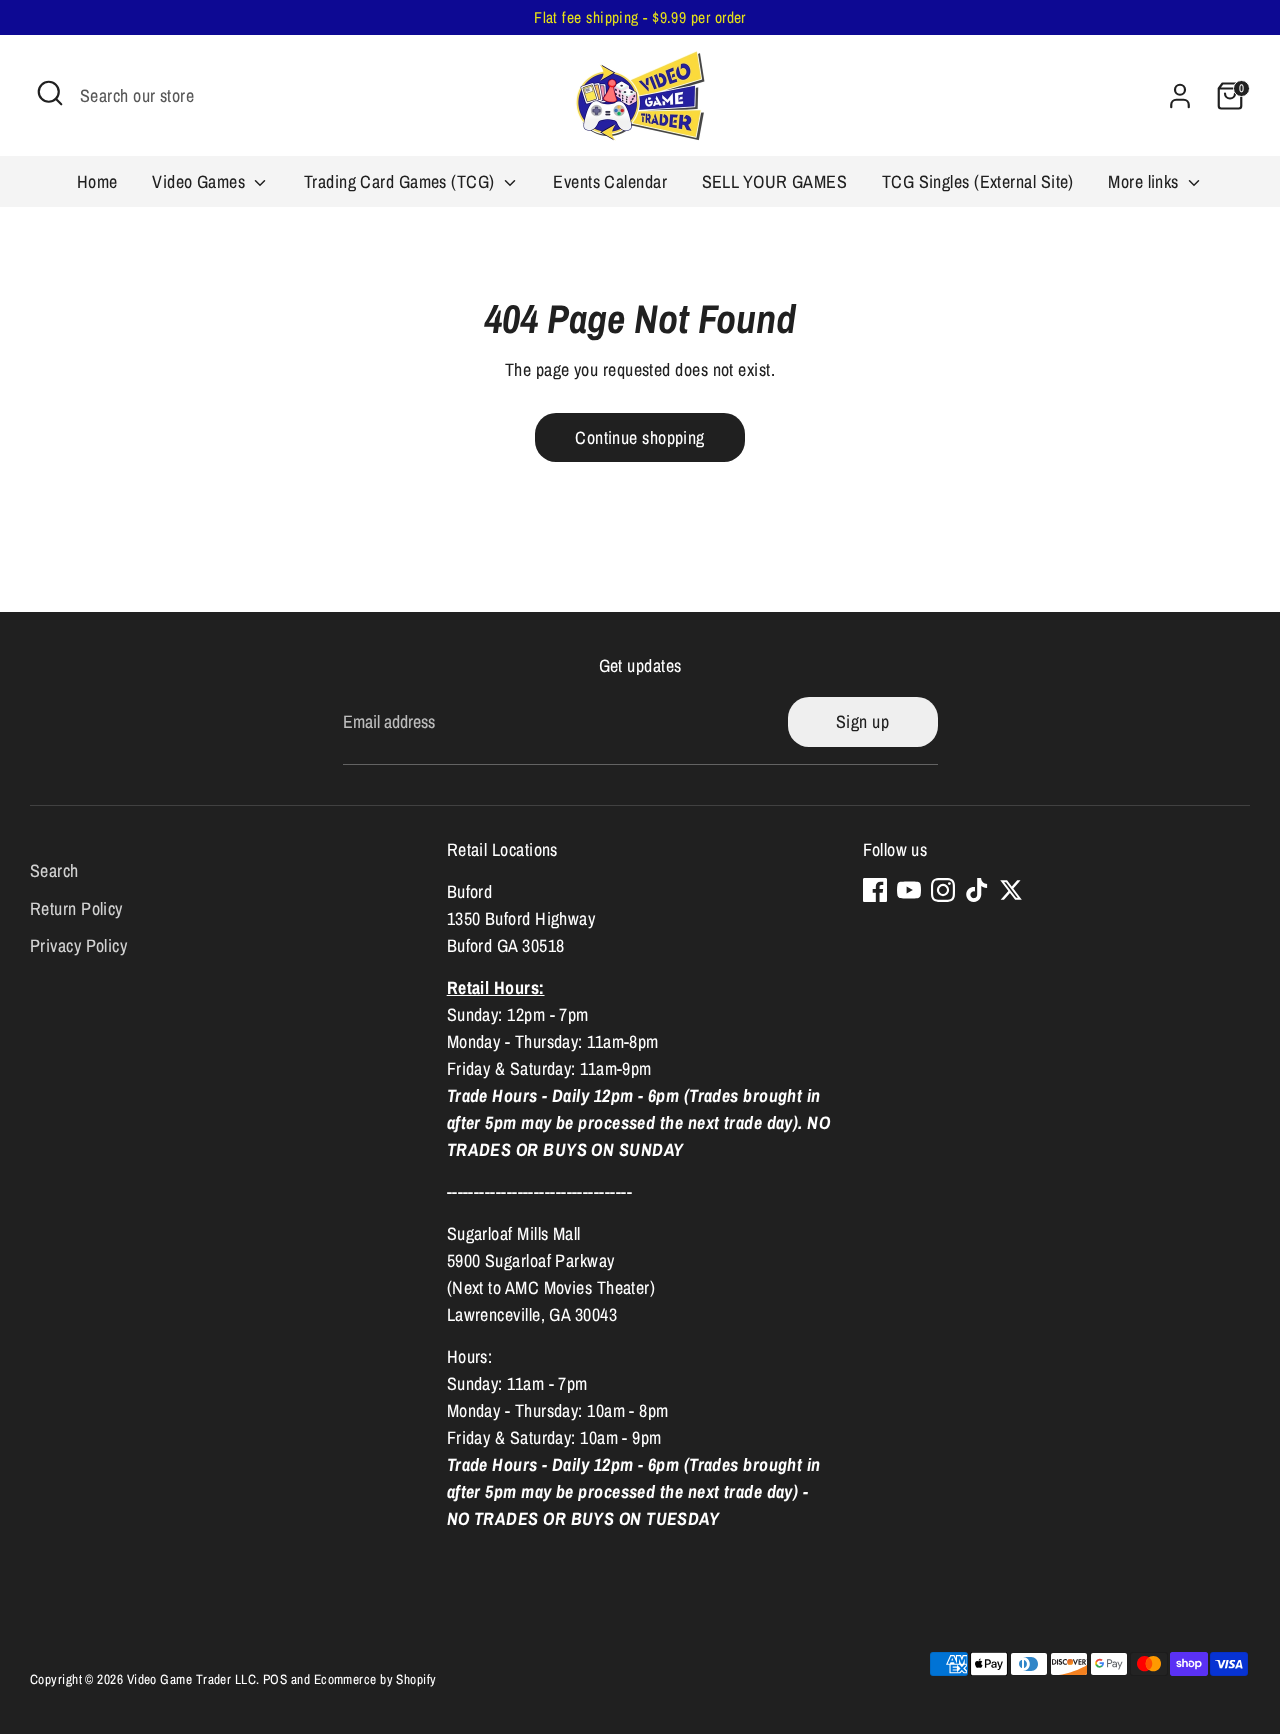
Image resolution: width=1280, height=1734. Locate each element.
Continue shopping (640, 437)
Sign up (862, 721)
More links (1145, 181)
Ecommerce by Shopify (375, 1679)
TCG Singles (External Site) (978, 181)
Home (97, 181)
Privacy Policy (78, 945)
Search (54, 870)
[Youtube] (909, 890)
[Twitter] (1011, 890)
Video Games (200, 181)
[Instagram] (943, 890)
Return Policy (76, 908)
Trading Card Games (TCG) (401, 181)
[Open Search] (50, 93)
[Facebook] (875, 890)
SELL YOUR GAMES (775, 181)
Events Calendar (610, 181)
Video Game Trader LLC (191, 1679)
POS (275, 1679)
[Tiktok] (977, 890)
